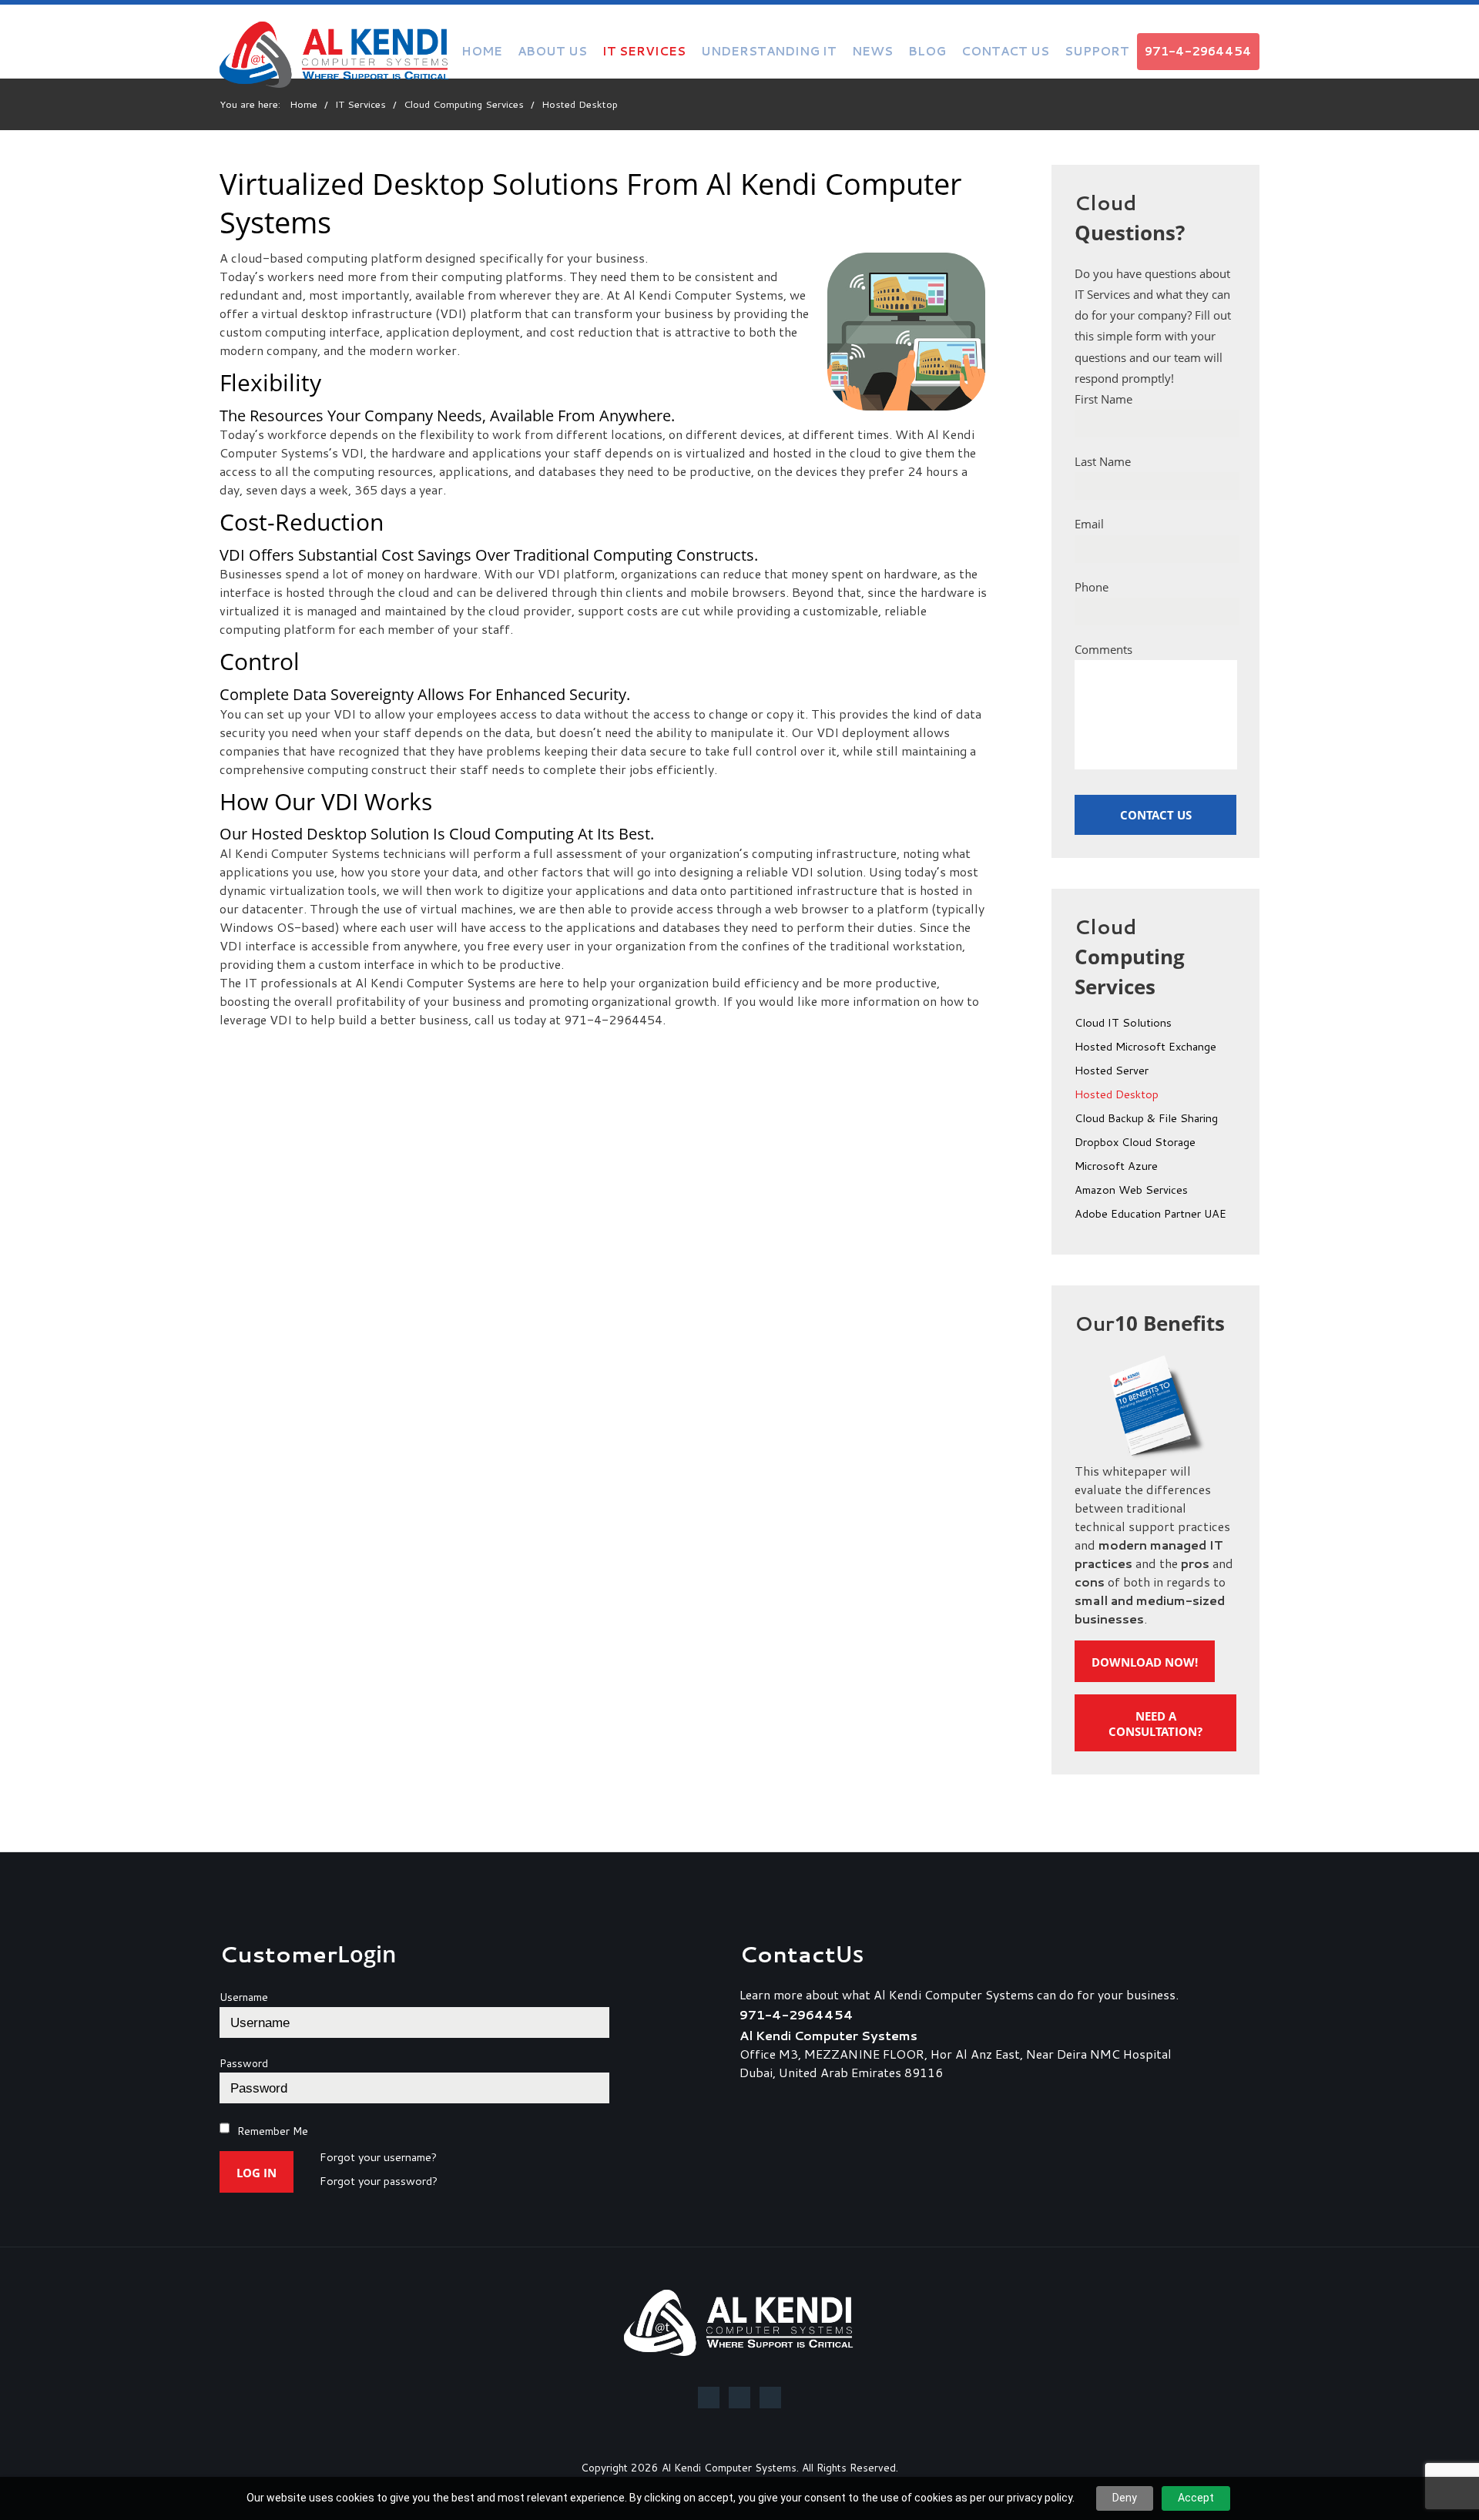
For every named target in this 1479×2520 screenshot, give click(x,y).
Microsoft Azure (1116, 1167)
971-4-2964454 (1198, 51)
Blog (927, 51)
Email (1089, 524)
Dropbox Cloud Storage (1135, 1143)
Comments (1103, 649)
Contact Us (1005, 51)
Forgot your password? (379, 2182)
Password (244, 2063)
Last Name (1103, 461)
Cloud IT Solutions (1123, 1024)
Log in (257, 2173)
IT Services (644, 51)
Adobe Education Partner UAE (1150, 1215)
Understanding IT (769, 51)
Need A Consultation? (1155, 1724)
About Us (552, 51)
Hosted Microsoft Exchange (1145, 1047)
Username (244, 1997)
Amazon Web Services (1131, 1191)
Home (482, 51)
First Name (1103, 399)
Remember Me (273, 2131)
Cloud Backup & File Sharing (1146, 1119)
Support (1097, 51)
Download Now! (1145, 1662)
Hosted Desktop (1117, 1095)
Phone (1092, 587)
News (872, 51)
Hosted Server (1112, 1071)
